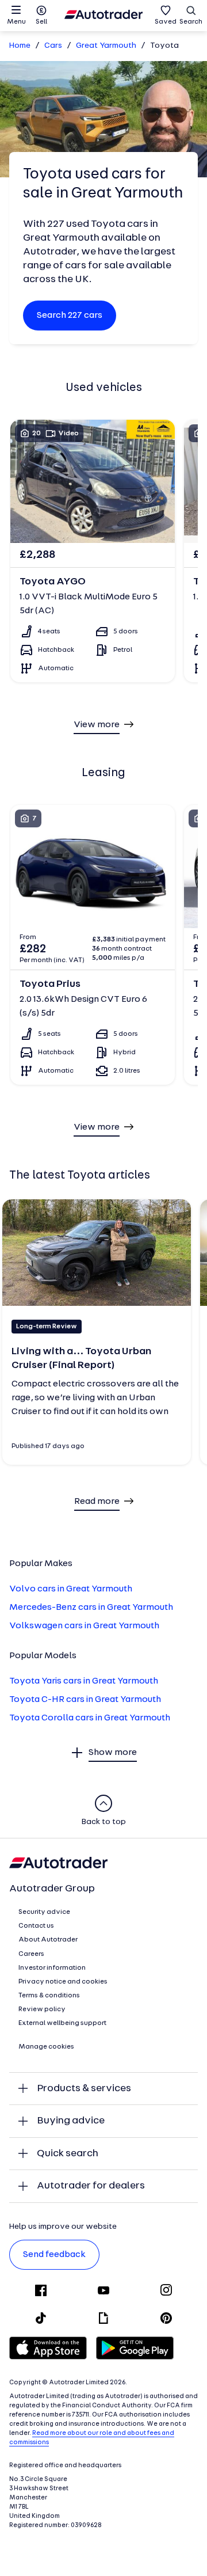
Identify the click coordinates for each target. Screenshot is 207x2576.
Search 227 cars (70, 316)
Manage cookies (46, 2047)
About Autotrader (48, 1940)
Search (191, 22)
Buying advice (71, 2121)
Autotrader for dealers (91, 2186)
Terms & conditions (49, 1996)
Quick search (68, 2154)
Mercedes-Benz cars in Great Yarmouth (91, 1608)
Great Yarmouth (106, 46)
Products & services (84, 2089)
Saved (166, 22)
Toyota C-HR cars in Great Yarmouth (85, 1700)
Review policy (42, 2009)
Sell (41, 22)
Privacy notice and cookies (63, 1982)
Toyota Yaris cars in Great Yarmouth (84, 1681)
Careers (31, 1954)
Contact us (36, 1926)
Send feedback (54, 2255)
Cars (53, 46)
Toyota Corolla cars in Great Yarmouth (90, 1718)
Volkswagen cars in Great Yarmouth (84, 1626)
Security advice (44, 1912)
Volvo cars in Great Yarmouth (71, 1589)
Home (20, 46)
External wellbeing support (62, 2023)
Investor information (52, 1968)
